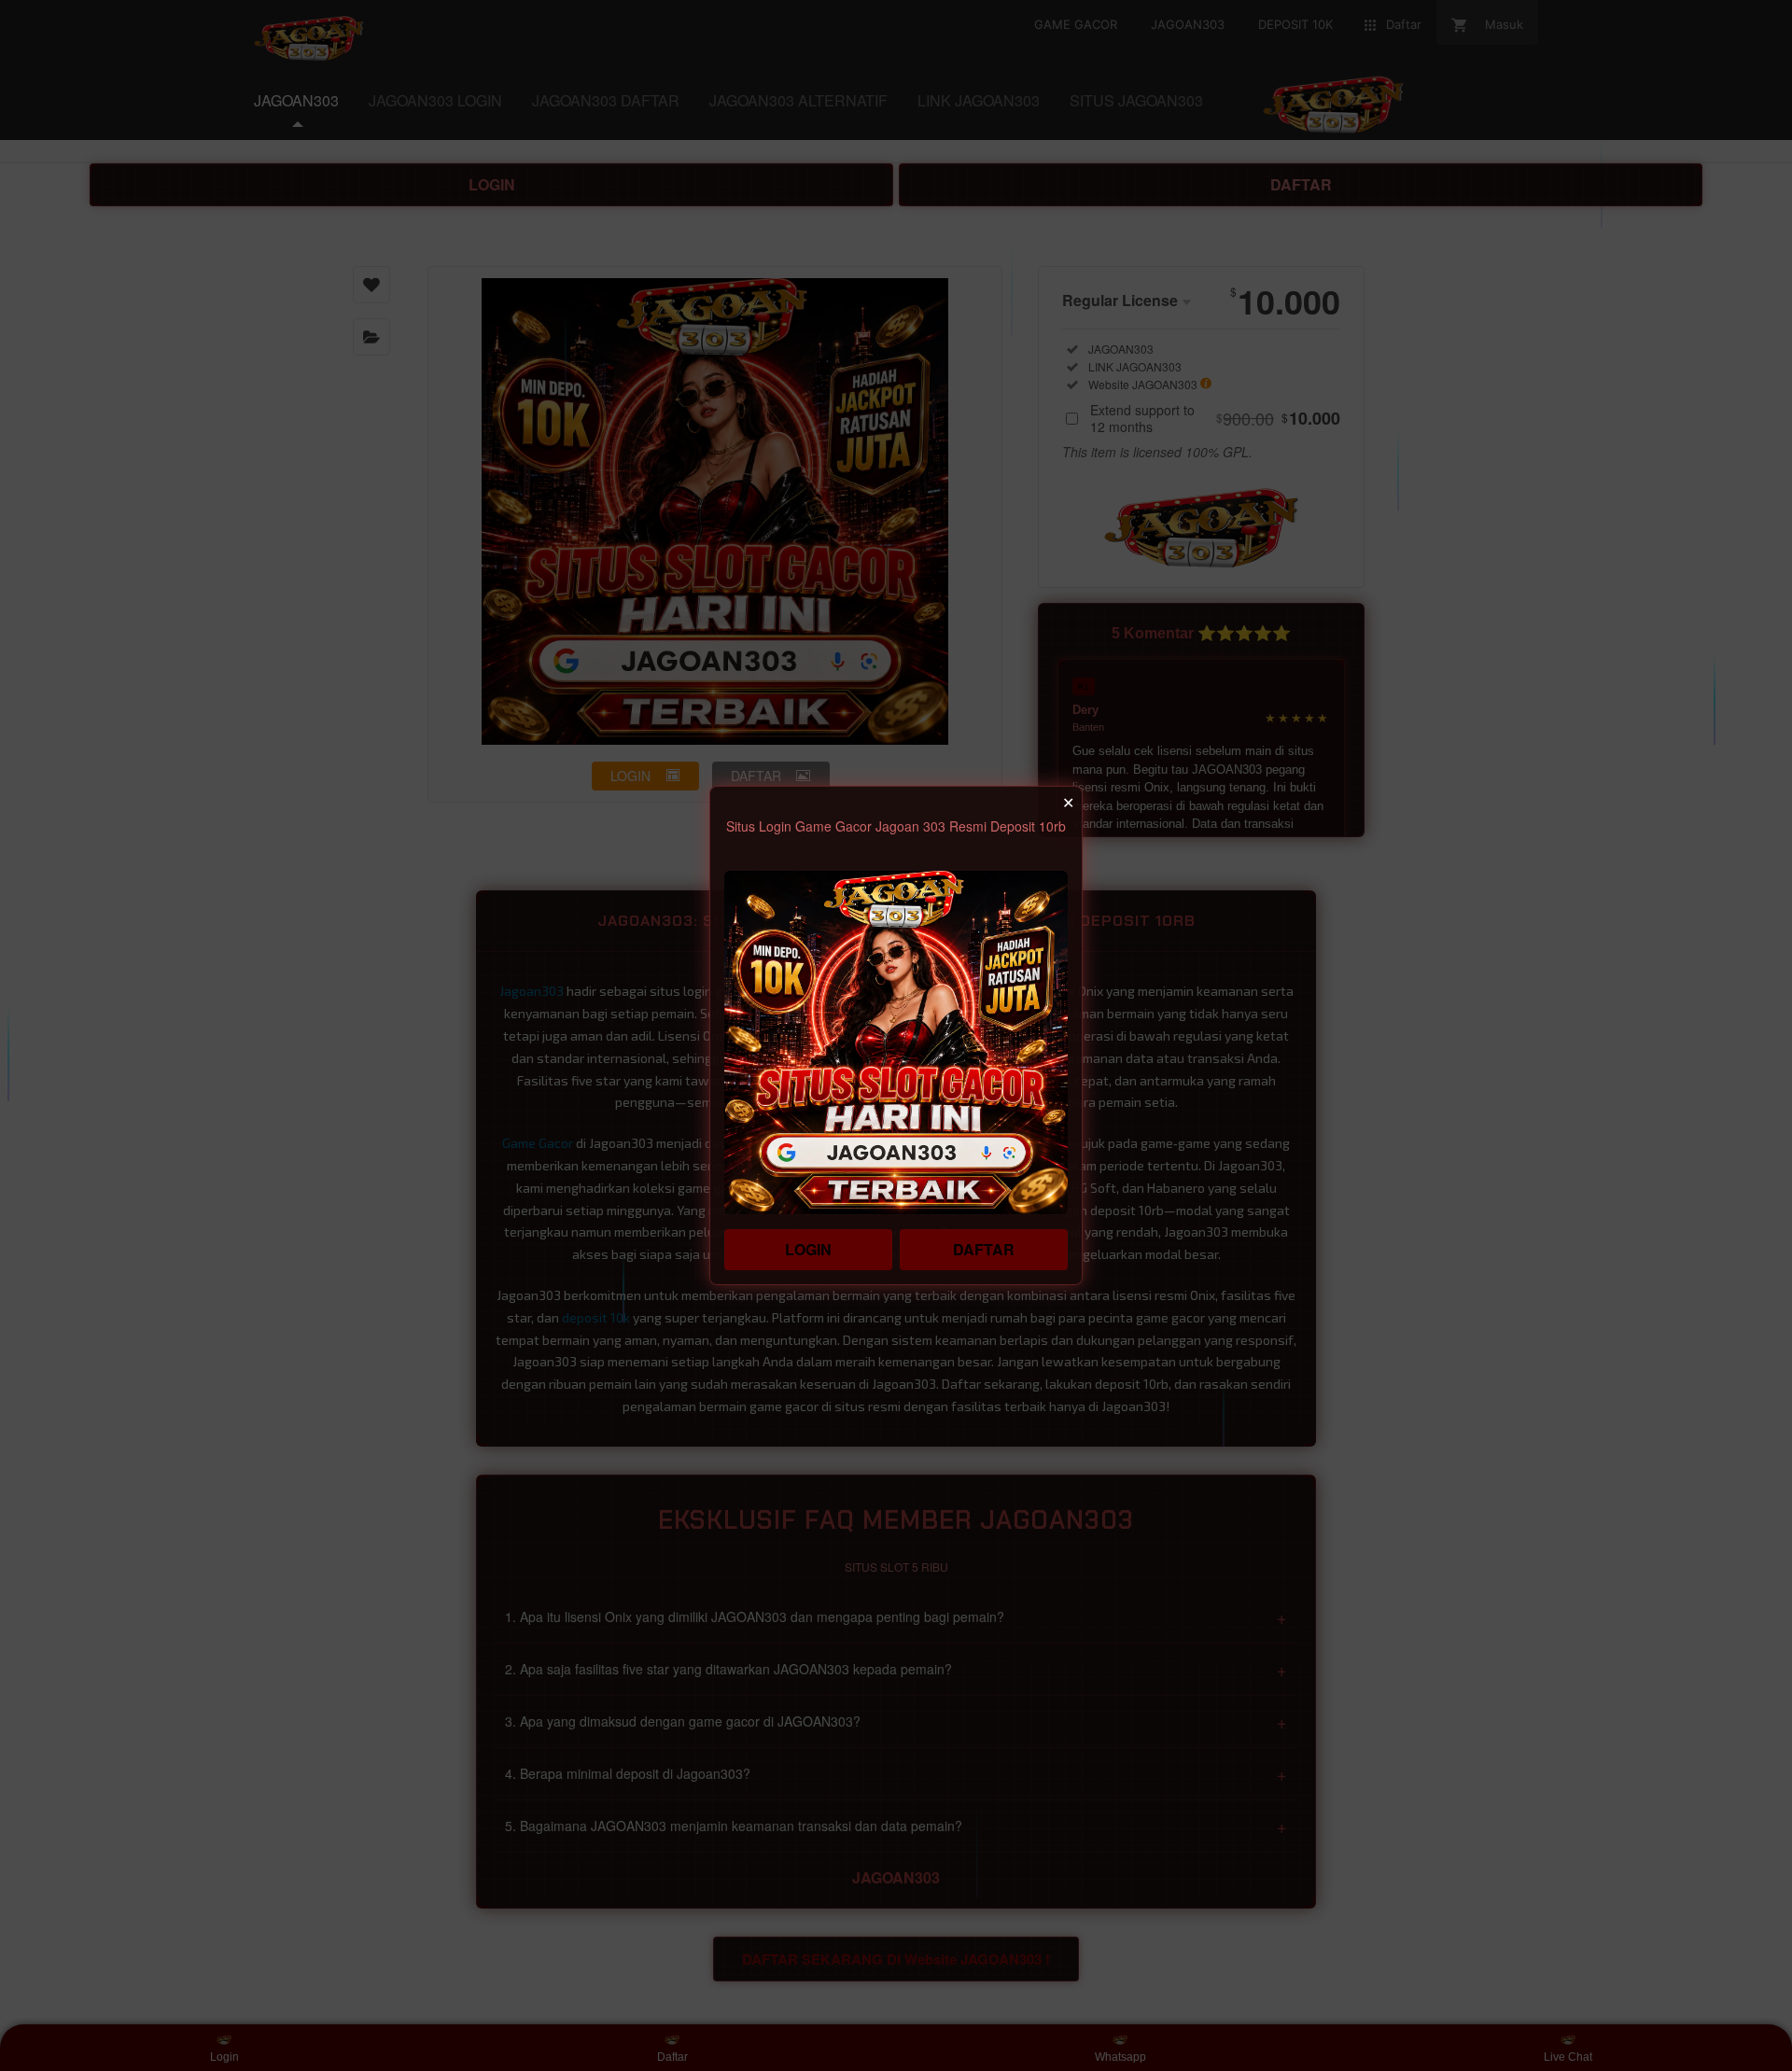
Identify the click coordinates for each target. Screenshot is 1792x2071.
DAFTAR (984, 1249)
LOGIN (808, 1249)
